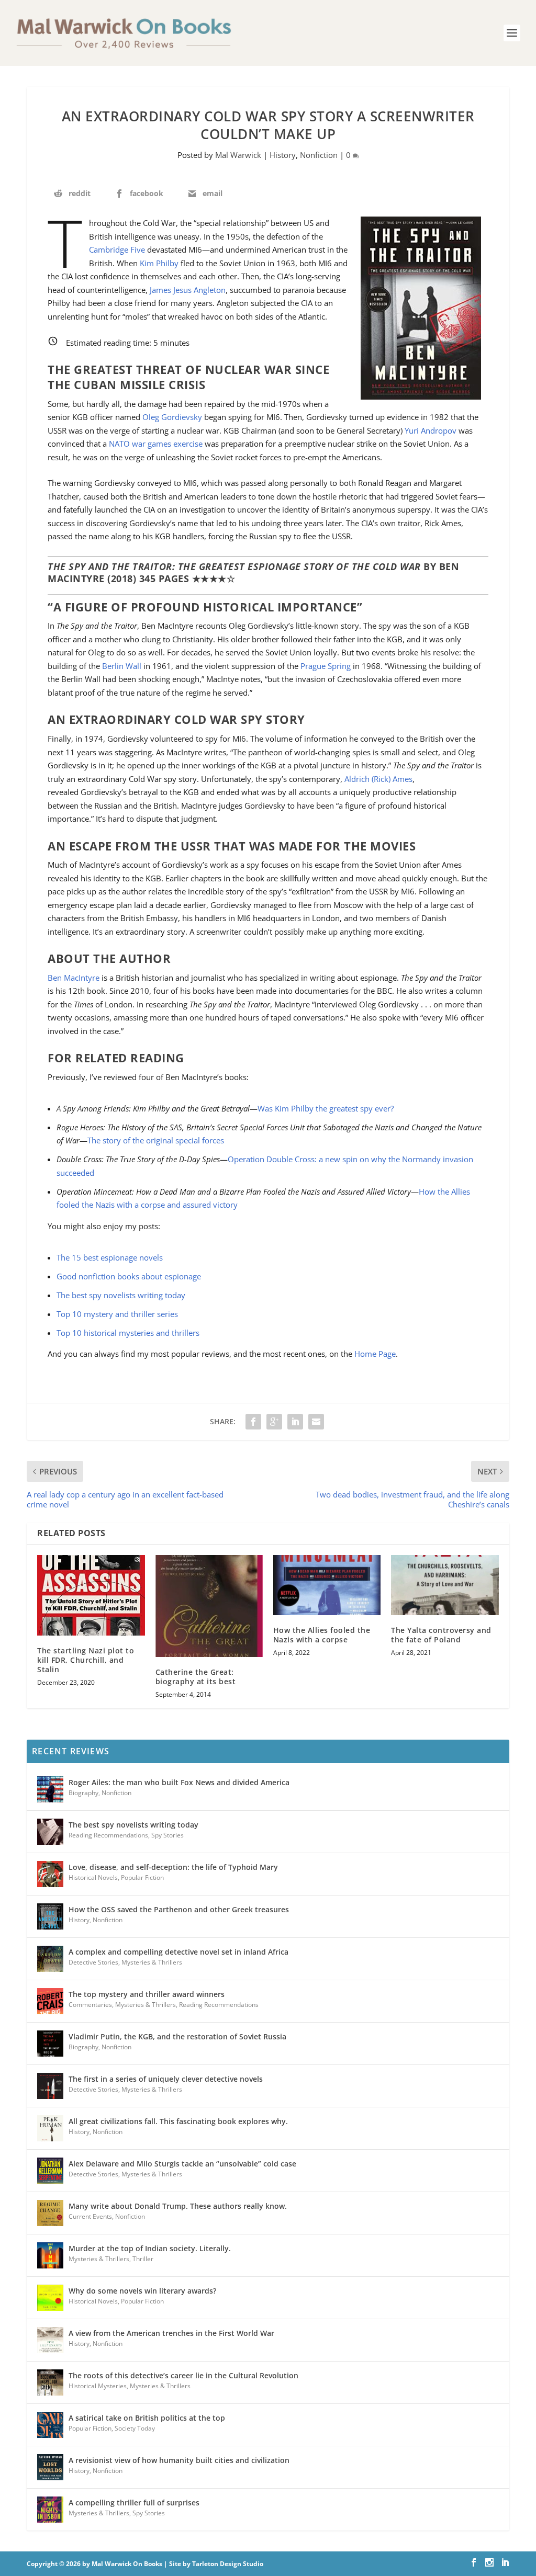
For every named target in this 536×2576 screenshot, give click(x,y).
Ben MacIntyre (74, 978)
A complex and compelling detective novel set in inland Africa (178, 1952)
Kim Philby (159, 263)
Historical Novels (93, 1877)
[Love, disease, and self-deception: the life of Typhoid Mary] (50, 1874)
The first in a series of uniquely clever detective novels (166, 2079)
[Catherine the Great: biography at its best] (209, 1606)
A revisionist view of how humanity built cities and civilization (179, 2460)
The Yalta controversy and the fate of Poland (441, 1635)
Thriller (143, 2259)
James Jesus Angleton (188, 290)
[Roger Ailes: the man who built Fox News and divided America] (50, 1789)
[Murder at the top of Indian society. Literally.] (50, 2255)
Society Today (135, 2428)
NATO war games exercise (156, 444)
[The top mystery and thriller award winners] (50, 2001)
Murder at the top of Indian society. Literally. (150, 2248)
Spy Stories (167, 1835)
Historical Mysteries (98, 2386)
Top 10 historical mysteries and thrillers (128, 1333)
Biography (83, 1793)
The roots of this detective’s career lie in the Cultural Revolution (183, 2375)
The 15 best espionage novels (110, 1257)
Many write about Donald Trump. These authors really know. (178, 2206)
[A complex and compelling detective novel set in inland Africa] (50, 1959)
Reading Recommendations (108, 1835)
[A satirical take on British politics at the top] (50, 2425)
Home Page (375, 1354)
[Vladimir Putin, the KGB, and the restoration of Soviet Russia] (50, 2044)
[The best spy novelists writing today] (50, 1832)
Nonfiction (319, 155)
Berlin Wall (122, 666)
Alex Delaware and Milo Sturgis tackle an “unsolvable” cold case (182, 2164)
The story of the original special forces (156, 1140)
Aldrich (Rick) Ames (378, 779)
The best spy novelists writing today (121, 1295)
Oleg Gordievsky (172, 417)
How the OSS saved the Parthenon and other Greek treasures (179, 1909)
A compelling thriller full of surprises (134, 2503)
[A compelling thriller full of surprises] (50, 2510)
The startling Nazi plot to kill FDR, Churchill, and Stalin (86, 1660)
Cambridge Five (117, 249)
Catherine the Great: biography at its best (196, 1677)
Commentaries (90, 2005)
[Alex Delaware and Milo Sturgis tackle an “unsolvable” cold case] (50, 2171)
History (283, 155)
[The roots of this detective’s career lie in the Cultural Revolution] (50, 2382)
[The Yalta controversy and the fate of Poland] (445, 1585)
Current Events (90, 2216)
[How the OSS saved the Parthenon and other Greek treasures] (50, 1916)
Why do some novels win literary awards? (142, 2291)
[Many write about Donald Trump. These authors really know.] (50, 2213)
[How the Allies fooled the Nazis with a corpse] (327, 1585)
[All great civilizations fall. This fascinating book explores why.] (50, 2128)
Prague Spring (326, 666)
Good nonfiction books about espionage (129, 1276)
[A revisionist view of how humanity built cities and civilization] (50, 2467)
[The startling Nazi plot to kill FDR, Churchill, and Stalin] (91, 1595)
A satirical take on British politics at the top (147, 2418)
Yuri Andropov (431, 430)
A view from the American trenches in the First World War (171, 2333)
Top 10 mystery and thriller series (117, 1314)
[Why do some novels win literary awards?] (50, 2298)
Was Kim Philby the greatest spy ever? (326, 1108)
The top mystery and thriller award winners (147, 1994)
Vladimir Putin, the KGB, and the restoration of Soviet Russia (177, 2036)
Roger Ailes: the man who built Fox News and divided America (179, 1782)
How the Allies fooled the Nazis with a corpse (322, 1635)
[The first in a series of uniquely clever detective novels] (50, 2086)
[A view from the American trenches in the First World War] (50, 2340)
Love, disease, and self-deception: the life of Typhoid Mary (173, 1867)
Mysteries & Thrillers (152, 1962)
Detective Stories (93, 1962)
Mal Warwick (238, 155)
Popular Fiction (142, 1877)
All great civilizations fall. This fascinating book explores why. (178, 2121)
